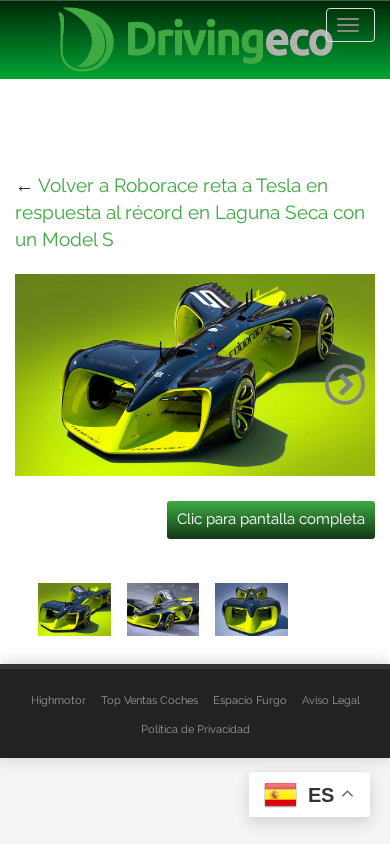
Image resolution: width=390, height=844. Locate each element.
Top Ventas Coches (149, 700)
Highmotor (58, 700)
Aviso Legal (331, 700)
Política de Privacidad (195, 729)
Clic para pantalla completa (271, 519)
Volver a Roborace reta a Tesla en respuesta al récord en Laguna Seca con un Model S (190, 212)
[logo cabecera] (195, 39)
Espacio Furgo (250, 700)
